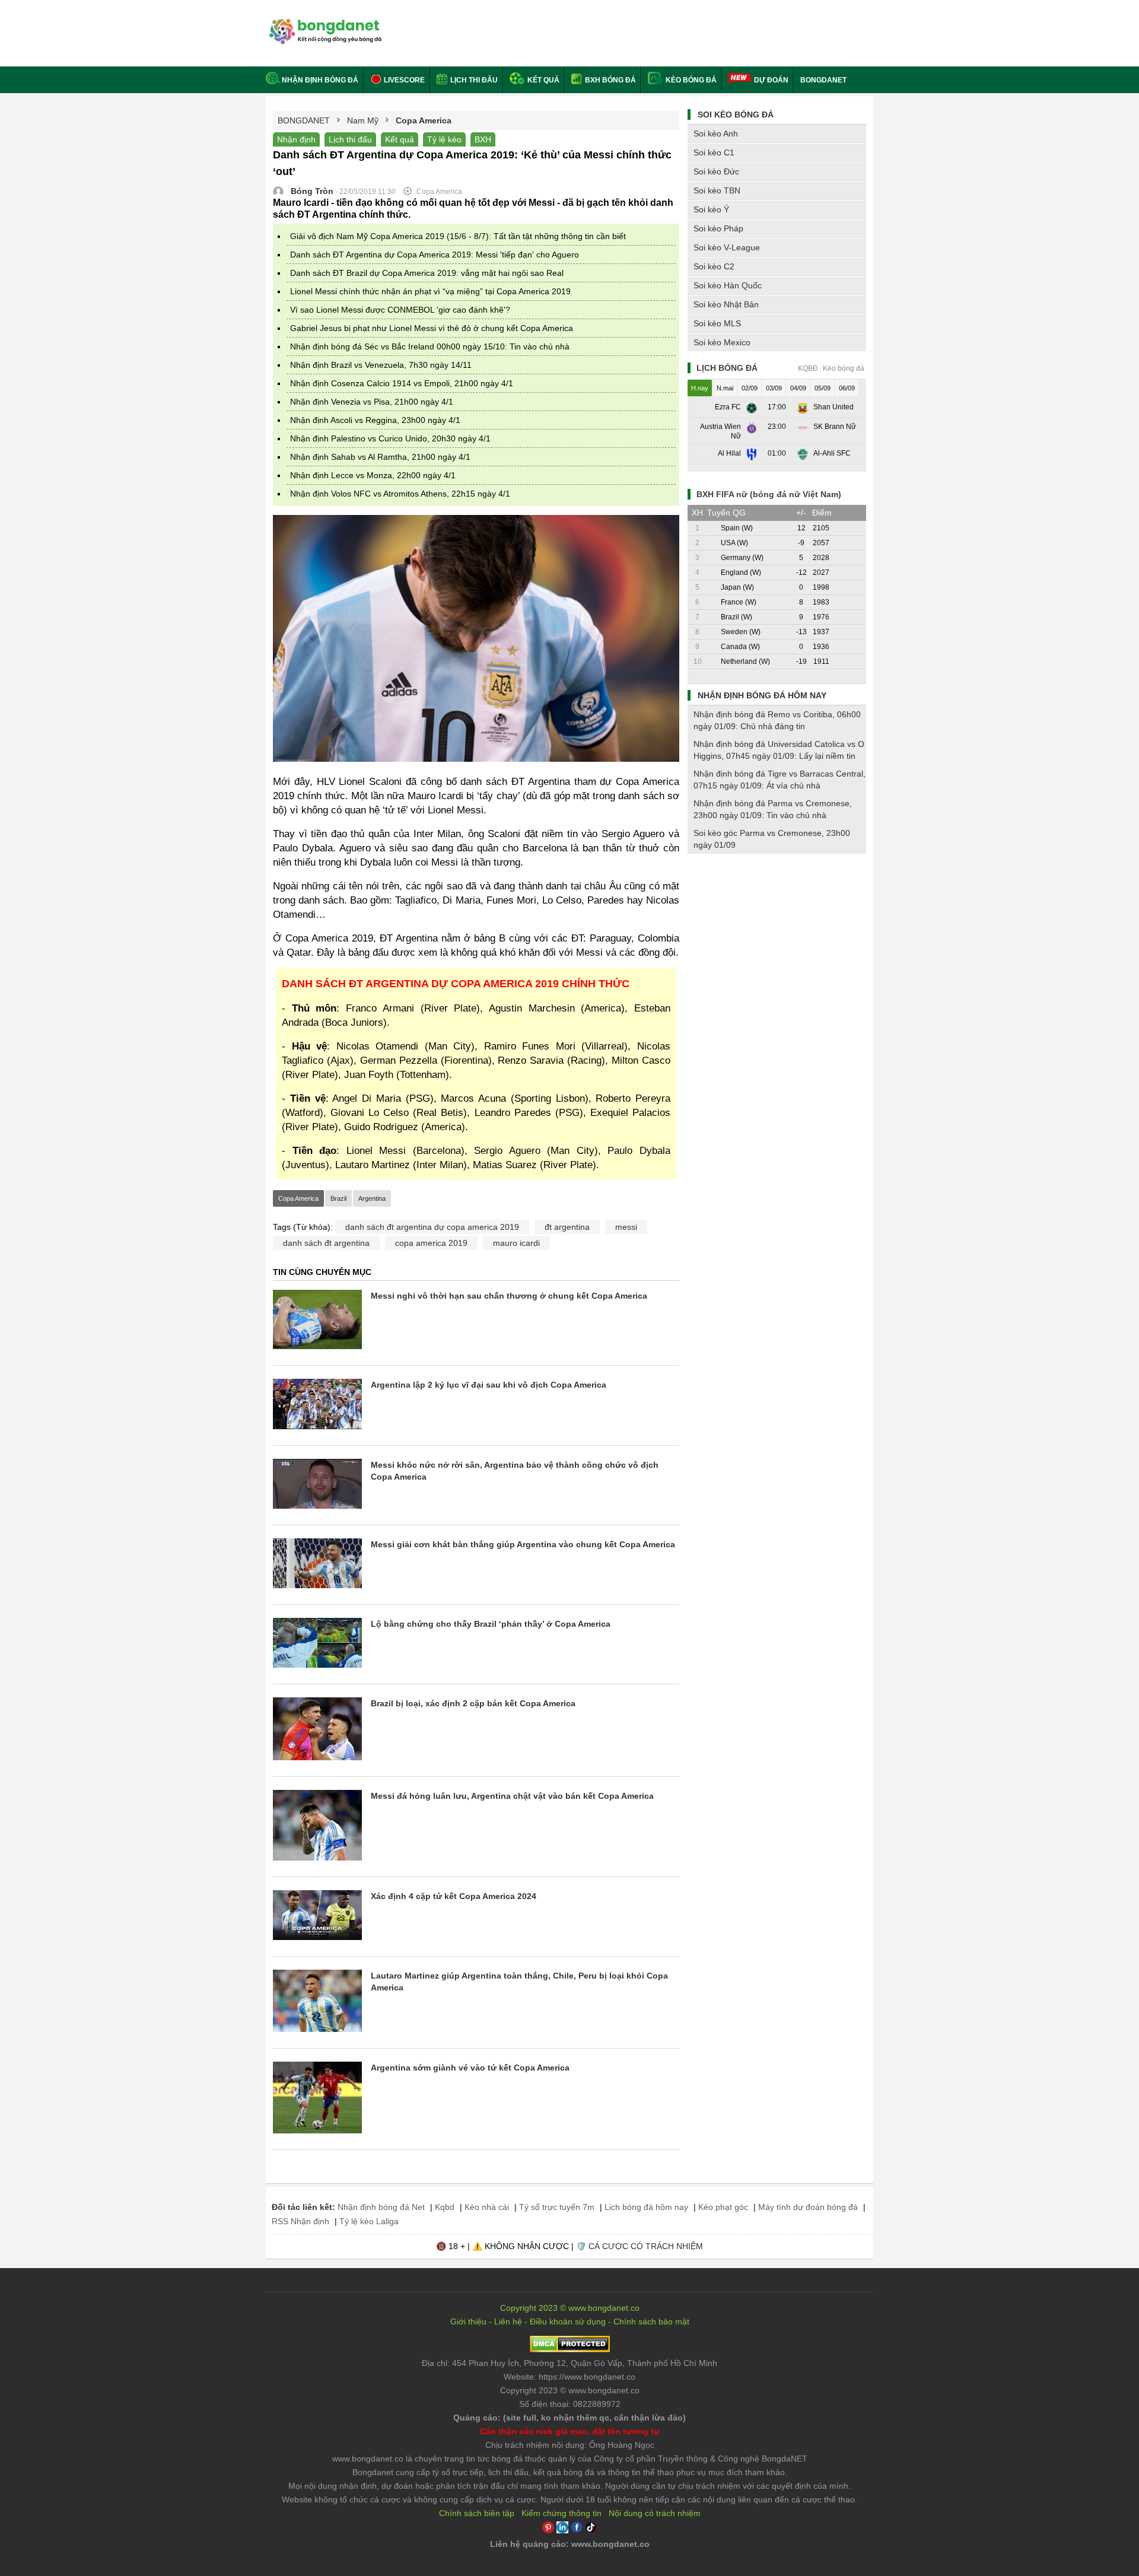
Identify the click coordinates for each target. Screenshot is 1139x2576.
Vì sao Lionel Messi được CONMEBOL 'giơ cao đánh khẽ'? (400, 310)
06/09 (847, 388)
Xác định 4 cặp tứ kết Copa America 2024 (454, 1896)
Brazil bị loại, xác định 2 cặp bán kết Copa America (473, 1703)
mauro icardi (516, 1243)
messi (626, 1227)
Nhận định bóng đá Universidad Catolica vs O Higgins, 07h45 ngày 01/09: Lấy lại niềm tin (779, 750)
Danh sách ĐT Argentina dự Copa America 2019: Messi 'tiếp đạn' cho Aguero (435, 255)
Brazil (338, 1198)
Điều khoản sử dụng (568, 2321)
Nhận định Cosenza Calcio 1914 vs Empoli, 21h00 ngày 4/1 (402, 383)
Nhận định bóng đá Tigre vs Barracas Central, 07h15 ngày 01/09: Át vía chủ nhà (780, 780)
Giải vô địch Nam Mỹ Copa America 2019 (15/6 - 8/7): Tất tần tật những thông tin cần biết (458, 236)
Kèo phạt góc (723, 2207)
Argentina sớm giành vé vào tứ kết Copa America (470, 2068)
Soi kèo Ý (711, 209)
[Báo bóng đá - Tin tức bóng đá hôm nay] (324, 23)
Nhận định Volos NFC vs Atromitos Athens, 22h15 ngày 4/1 (400, 494)
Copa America (298, 1198)
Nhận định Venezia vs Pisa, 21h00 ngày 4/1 (372, 402)
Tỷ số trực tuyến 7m (557, 2207)
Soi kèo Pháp (718, 228)
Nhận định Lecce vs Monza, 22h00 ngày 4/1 (373, 475)
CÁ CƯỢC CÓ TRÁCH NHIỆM (646, 2246)
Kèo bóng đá (690, 80)
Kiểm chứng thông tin (561, 2513)
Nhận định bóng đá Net (381, 2207)
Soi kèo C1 (714, 152)
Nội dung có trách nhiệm (655, 2513)
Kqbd (445, 2207)
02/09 (750, 388)
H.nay (700, 388)
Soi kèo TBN (717, 190)
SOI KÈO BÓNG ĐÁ (736, 115)
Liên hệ (508, 2321)
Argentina (372, 1198)
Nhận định (296, 139)
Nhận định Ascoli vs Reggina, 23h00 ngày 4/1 (375, 420)
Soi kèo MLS (717, 323)
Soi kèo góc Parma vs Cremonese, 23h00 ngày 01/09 (772, 839)
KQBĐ (808, 368)
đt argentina (567, 1227)
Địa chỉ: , (569, 2363)
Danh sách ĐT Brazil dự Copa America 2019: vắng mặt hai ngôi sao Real (427, 273)
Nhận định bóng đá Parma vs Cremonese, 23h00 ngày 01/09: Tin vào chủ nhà (773, 809)
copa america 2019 (431, 1243)
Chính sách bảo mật (651, 2321)
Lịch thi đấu (473, 80)
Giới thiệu (468, 2321)
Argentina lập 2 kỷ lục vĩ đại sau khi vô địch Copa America (489, 1385)
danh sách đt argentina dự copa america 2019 (432, 1227)
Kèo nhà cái (487, 2207)
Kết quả (543, 80)
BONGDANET (823, 80)
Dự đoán (771, 80)
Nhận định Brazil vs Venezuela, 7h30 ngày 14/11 (381, 365)
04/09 (798, 388)
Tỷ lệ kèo (444, 139)
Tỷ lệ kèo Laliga (369, 2221)
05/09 (823, 388)
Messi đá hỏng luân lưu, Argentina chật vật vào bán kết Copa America (512, 1796)
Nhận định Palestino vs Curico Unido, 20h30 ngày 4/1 (390, 438)
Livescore (403, 80)
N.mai (725, 388)
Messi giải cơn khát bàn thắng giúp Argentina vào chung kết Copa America (523, 1544)
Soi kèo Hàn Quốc (728, 285)
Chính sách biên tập (477, 2513)
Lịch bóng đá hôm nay (646, 2207)
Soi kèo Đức (716, 171)
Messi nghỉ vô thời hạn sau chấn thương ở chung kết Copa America (509, 1296)
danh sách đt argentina (326, 1243)
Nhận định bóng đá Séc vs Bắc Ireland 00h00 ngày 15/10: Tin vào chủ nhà (430, 346)
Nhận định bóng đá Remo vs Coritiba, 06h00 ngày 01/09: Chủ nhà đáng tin (777, 720)
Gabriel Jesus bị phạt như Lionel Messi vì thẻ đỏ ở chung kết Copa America (432, 328)
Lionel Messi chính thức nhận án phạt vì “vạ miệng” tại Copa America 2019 (430, 291)
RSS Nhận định (300, 2221)
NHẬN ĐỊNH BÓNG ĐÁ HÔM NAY (762, 695)
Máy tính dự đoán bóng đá (808, 2207)
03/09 (774, 388)
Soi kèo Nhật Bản (726, 304)
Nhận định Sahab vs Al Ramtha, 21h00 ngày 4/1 (380, 457)
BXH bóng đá (610, 80)
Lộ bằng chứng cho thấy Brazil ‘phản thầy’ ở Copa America (491, 1624)
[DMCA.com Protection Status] (570, 2349)
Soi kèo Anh (716, 133)
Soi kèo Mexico (722, 342)
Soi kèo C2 (714, 266)
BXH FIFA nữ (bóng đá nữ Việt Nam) (769, 494)
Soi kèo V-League (727, 247)
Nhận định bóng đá (320, 80)
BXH (483, 139)
